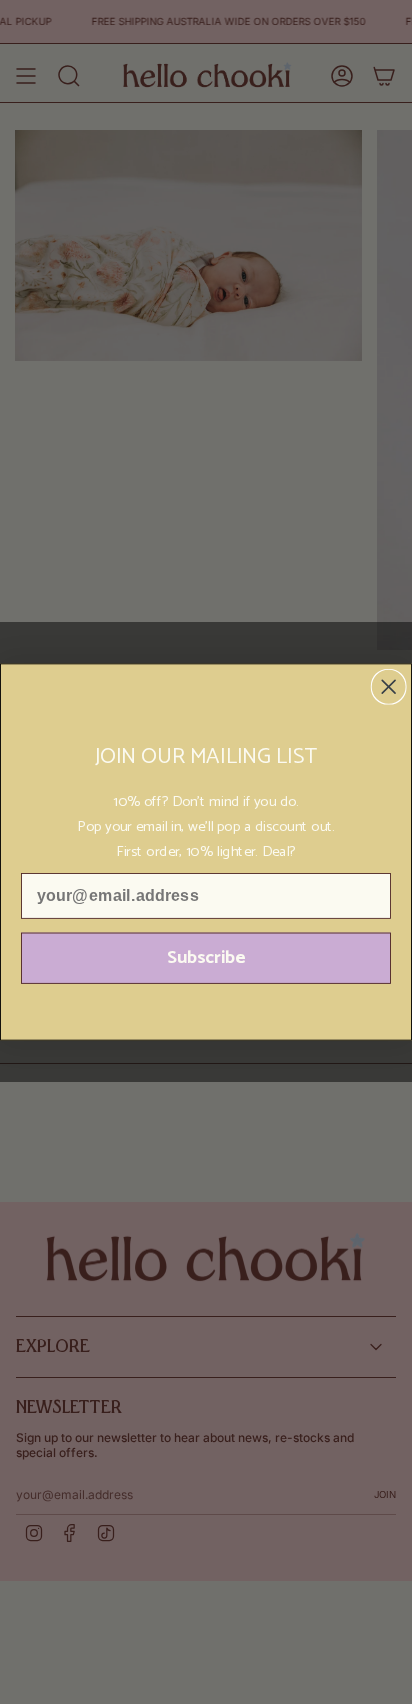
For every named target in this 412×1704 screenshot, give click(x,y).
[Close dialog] (389, 687)
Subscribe (206, 958)
